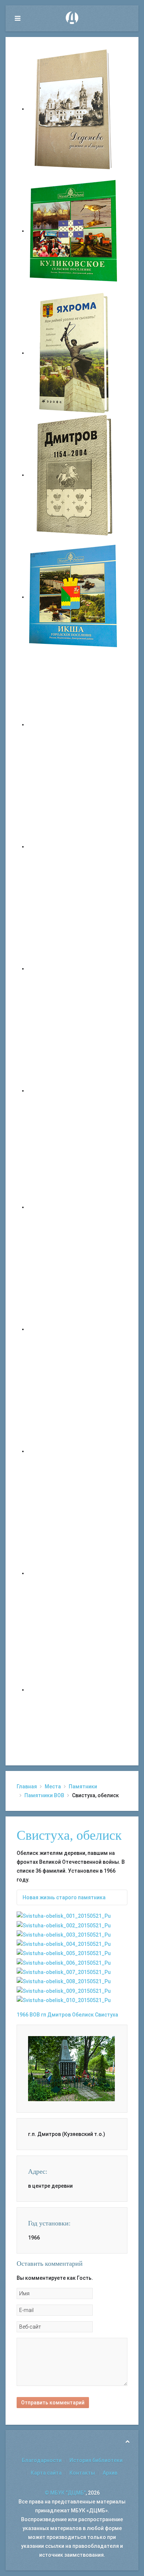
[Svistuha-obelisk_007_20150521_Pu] (64, 1972)
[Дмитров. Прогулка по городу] (74, 846)
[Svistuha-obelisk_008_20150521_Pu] (64, 1981)
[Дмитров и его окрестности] (74, 1091)
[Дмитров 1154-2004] (74, 475)
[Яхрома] (74, 353)
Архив (110, 2473)
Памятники (83, 1786)
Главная (27, 1786)
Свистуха (107, 2015)
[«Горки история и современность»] (74, 1690)
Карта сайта (46, 2473)
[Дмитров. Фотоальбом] (74, 1573)
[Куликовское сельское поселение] (74, 231)
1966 (23, 2015)
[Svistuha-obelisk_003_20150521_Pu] (64, 1934)
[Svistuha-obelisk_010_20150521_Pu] (64, 2000)
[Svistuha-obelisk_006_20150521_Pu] (64, 1962)
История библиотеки (96, 2460)
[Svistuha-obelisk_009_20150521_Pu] (64, 1990)
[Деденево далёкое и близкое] (74, 109)
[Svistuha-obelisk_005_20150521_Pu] (64, 1953)
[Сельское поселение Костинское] (74, 968)
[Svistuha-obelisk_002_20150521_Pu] (64, 1925)
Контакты (82, 2473)
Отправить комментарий (53, 2403)
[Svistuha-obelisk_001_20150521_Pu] (64, 1916)
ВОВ (35, 2015)
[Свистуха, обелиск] (71, 2068)
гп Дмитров (56, 2015)
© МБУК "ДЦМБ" (65, 2493)
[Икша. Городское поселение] (74, 597)
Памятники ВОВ (44, 1795)
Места (53, 1786)
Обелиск (83, 2015)
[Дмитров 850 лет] (74, 1451)
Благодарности (42, 2460)
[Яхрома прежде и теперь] (74, 1329)
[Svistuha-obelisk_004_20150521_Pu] (64, 1944)
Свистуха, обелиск (69, 1835)
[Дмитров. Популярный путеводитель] (74, 724)
